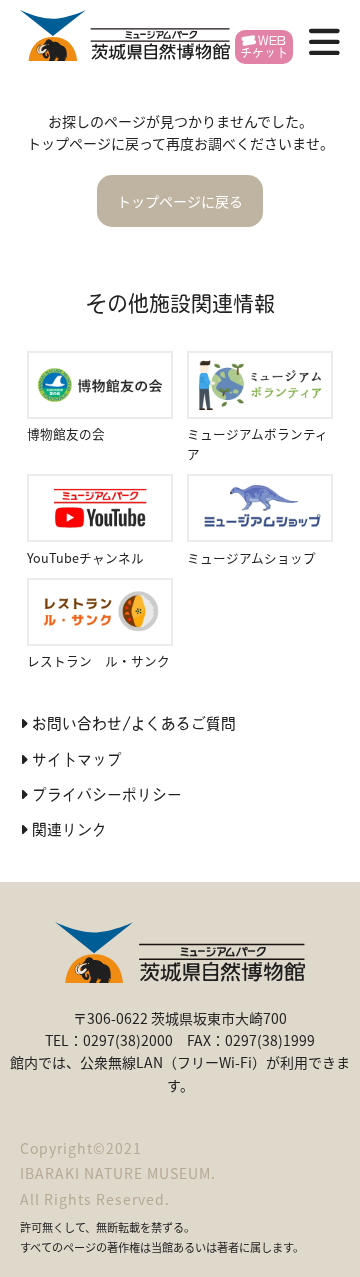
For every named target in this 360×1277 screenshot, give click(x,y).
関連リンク (69, 829)
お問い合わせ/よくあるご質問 (134, 723)
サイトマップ (77, 759)
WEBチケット (264, 46)
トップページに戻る (180, 201)
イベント (122, 234)
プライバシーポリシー (107, 794)
